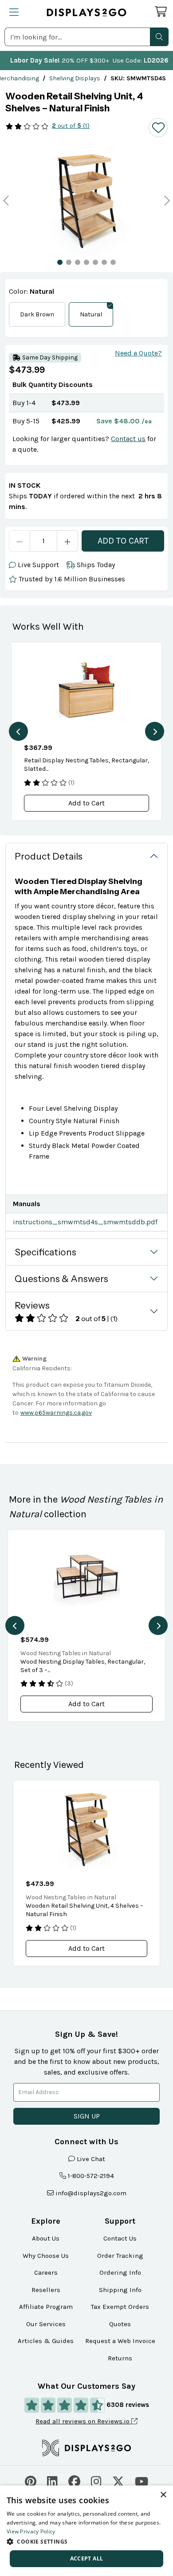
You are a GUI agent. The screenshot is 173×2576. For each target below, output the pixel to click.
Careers (46, 2272)
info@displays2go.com (91, 2193)
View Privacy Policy (31, 2531)
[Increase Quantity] (68, 541)
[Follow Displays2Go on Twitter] (118, 2480)
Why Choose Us (46, 2256)
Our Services (46, 2324)
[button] (159, 37)
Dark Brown (37, 314)
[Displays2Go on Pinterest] (31, 2480)
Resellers (46, 2290)
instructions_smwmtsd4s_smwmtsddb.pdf (85, 1222)
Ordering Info (120, 2272)
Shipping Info (120, 2290)
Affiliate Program (46, 2307)
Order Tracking (120, 2256)
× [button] (163, 2495)
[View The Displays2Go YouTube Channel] (142, 2480)
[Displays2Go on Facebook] (74, 2480)
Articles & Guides (46, 2341)
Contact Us (120, 2238)
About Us (46, 2238)
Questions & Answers (61, 1279)
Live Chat (91, 2159)
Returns (120, 2358)
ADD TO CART (123, 541)
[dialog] (86, 2531)
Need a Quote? (138, 353)
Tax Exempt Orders (120, 2307)
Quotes (120, 2324)
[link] (75, 78)
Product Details (49, 856)
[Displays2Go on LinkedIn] (52, 2480)
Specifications (45, 1252)
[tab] (60, 262)
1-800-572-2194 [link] (91, 2176)
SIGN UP (87, 2116)
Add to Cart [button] (86, 803)
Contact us (128, 439)
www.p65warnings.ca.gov (56, 1413)
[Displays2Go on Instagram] (96, 2480)
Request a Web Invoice (120, 2341)
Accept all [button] (87, 2558)
